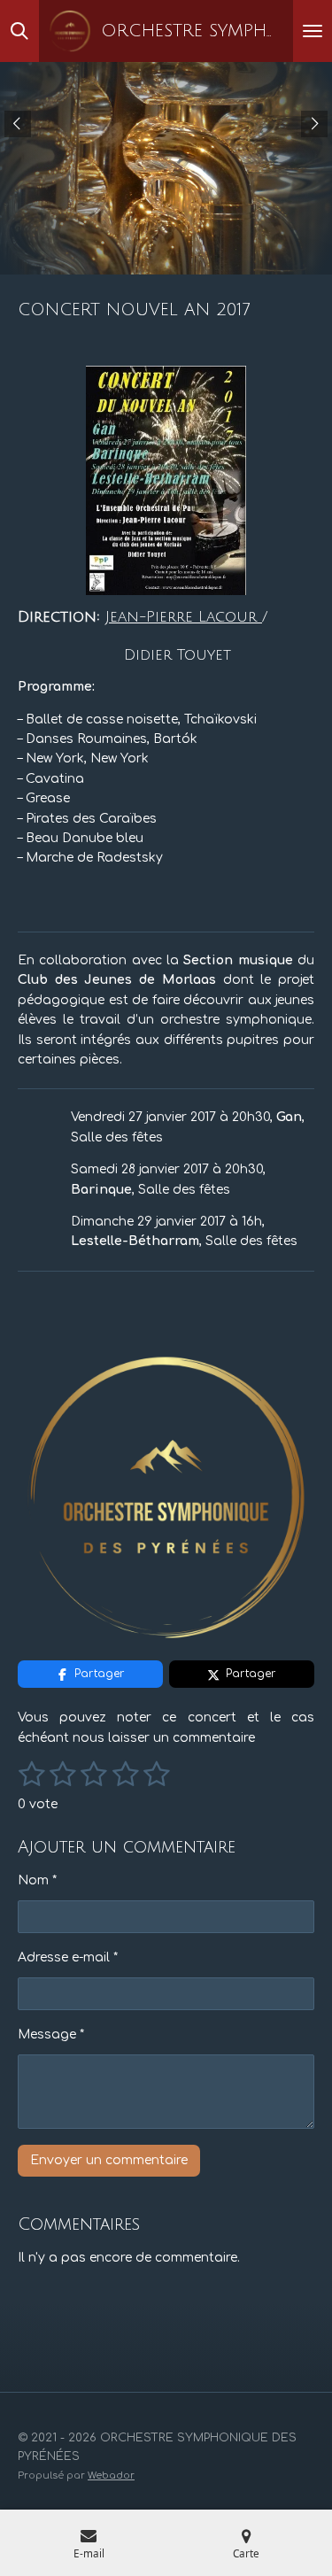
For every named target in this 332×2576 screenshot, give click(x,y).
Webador (111, 2475)
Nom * (37, 1880)
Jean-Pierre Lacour (184, 617)
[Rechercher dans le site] (19, 31)
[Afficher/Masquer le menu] (313, 31)
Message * (51, 2034)
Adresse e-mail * (68, 1957)
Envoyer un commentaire (109, 2160)
